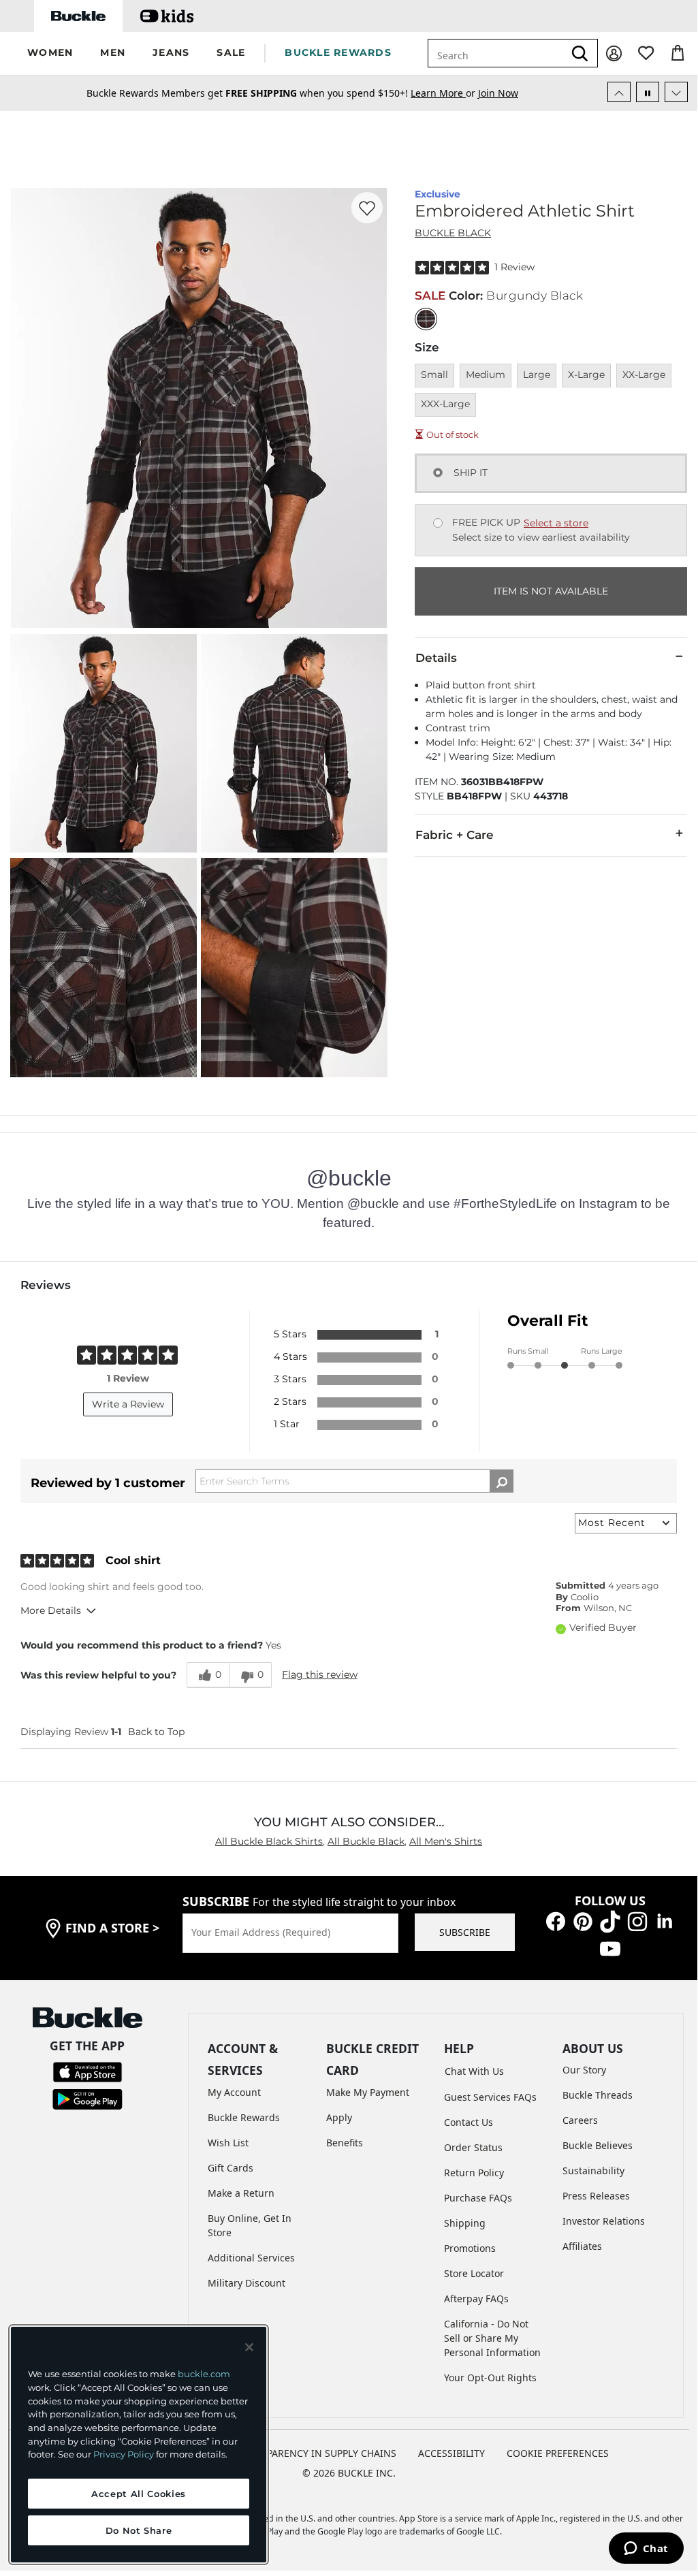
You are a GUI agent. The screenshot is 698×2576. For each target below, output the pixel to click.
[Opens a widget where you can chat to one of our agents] (646, 2549)
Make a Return (241, 2193)
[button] (50, 53)
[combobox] (496, 53)
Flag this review (320, 1674)
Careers (580, 2120)
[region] (139, 2445)
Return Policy (474, 2173)
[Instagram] (637, 1921)
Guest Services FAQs (490, 2097)
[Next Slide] (676, 92)
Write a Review (128, 1404)
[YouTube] (610, 1948)
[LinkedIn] (665, 1921)
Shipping (465, 2223)
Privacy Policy (124, 2454)
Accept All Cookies (139, 2494)
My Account (234, 2092)
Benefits (345, 2143)
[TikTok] (610, 1921)
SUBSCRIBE (465, 1932)
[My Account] (614, 53)
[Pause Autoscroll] (648, 92)
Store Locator (474, 2273)
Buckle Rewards (244, 2117)
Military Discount (247, 2283)
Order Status (473, 2147)
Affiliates (582, 2246)
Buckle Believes (598, 2145)
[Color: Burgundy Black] (426, 319)
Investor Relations (604, 2221)
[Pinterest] (583, 1921)
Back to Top (156, 1732)
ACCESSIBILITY (451, 2453)
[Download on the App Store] (88, 2070)
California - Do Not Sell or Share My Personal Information (492, 2338)
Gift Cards (231, 2168)
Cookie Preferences (558, 2453)
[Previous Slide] (619, 92)
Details (436, 658)
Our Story (584, 2070)
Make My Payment (368, 2092)
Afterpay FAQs (476, 2299)
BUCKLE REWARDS (338, 52)
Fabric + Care (455, 835)
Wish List (228, 2143)
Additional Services (251, 2258)
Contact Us (469, 2122)
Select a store (556, 523)
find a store (112, 1928)
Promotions (470, 2248)
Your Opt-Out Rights (490, 2378)
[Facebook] (556, 1921)
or (444, 93)
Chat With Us (474, 2071)
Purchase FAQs (478, 2198)
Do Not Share (139, 2530)
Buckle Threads (598, 2095)
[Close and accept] (249, 2347)
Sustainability (593, 2170)
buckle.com (204, 2374)
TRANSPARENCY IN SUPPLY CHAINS (316, 2453)
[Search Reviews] (502, 1481)
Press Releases (596, 2196)
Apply (339, 2117)
